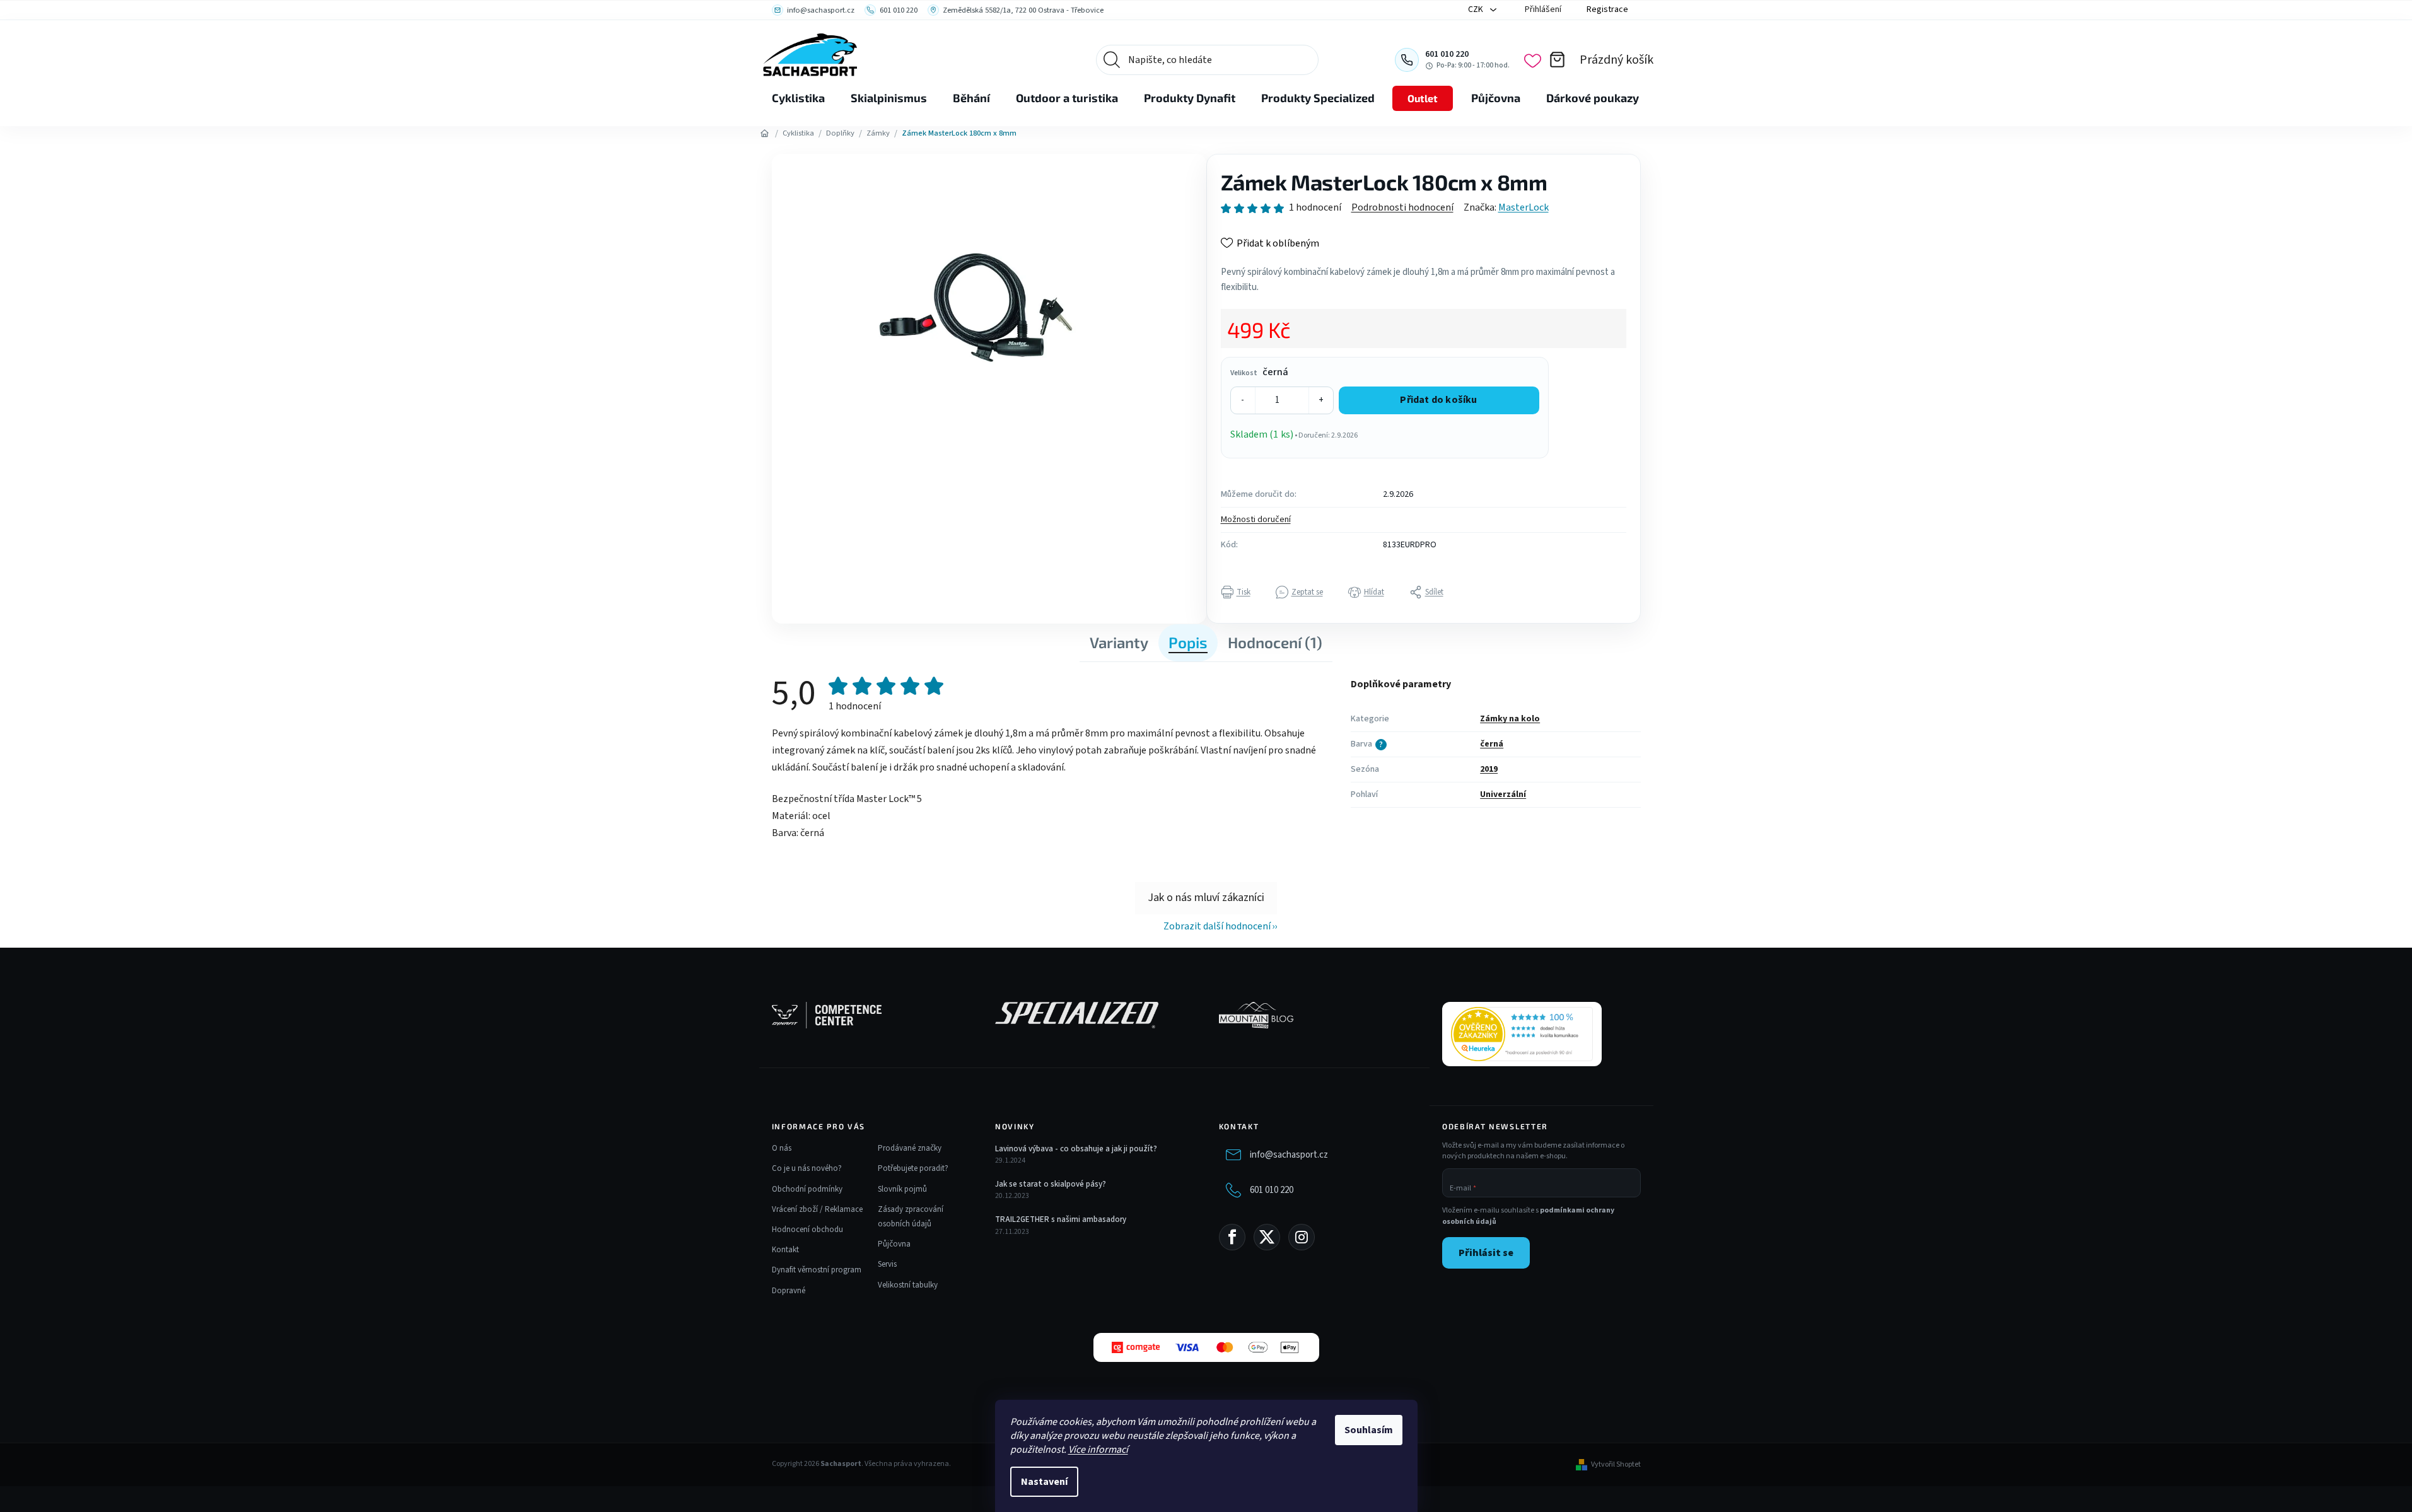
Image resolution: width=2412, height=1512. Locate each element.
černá (1492, 744)
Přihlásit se (1486, 1253)
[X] (1267, 1237)
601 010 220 (1272, 1190)
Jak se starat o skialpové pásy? (1051, 1184)
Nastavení (1044, 1482)
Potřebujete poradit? (913, 1168)
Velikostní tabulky (908, 1285)
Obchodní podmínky (807, 1189)
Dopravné (789, 1291)
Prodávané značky (910, 1148)
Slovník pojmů (902, 1189)
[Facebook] (1232, 1237)
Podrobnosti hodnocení (1402, 207)
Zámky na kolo (1510, 719)
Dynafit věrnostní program (817, 1270)
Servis (887, 1264)
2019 (1489, 769)
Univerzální (1503, 794)
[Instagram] (1302, 1237)
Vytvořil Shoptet (1616, 1465)
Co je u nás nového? (807, 1168)
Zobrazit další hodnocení (1217, 926)
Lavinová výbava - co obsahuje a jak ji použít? (1076, 1149)
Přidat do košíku (1438, 400)
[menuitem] (798, 98)
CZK (1477, 9)
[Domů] (765, 134)
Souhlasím (1369, 1430)
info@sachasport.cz (1289, 1155)
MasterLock (1524, 207)
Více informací (1098, 1450)
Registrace (1607, 9)
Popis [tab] (1188, 642)
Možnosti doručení (1256, 520)
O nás (782, 1148)
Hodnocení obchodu (807, 1230)
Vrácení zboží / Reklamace (817, 1209)
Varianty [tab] (1119, 642)
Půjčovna (894, 1244)
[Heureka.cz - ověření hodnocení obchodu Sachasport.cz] (1522, 1034)
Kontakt (785, 1250)
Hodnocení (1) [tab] (1275, 642)
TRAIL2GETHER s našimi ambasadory (1061, 1219)
